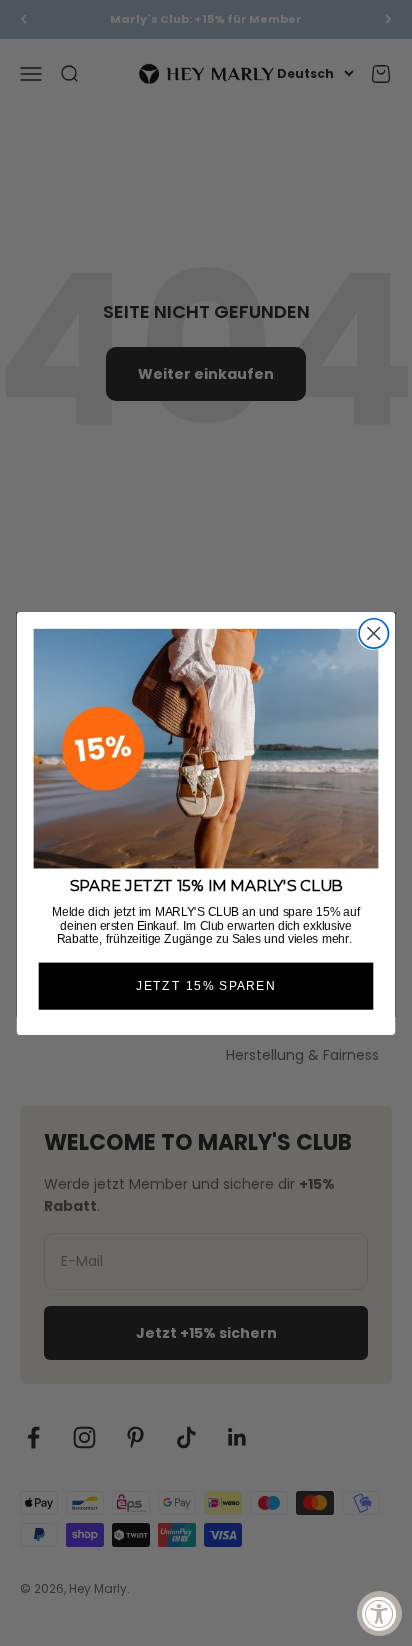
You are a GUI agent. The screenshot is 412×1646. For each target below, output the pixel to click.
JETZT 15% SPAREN (206, 985)
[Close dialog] (373, 632)
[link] (206, 748)
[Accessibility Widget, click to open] (379, 1613)
